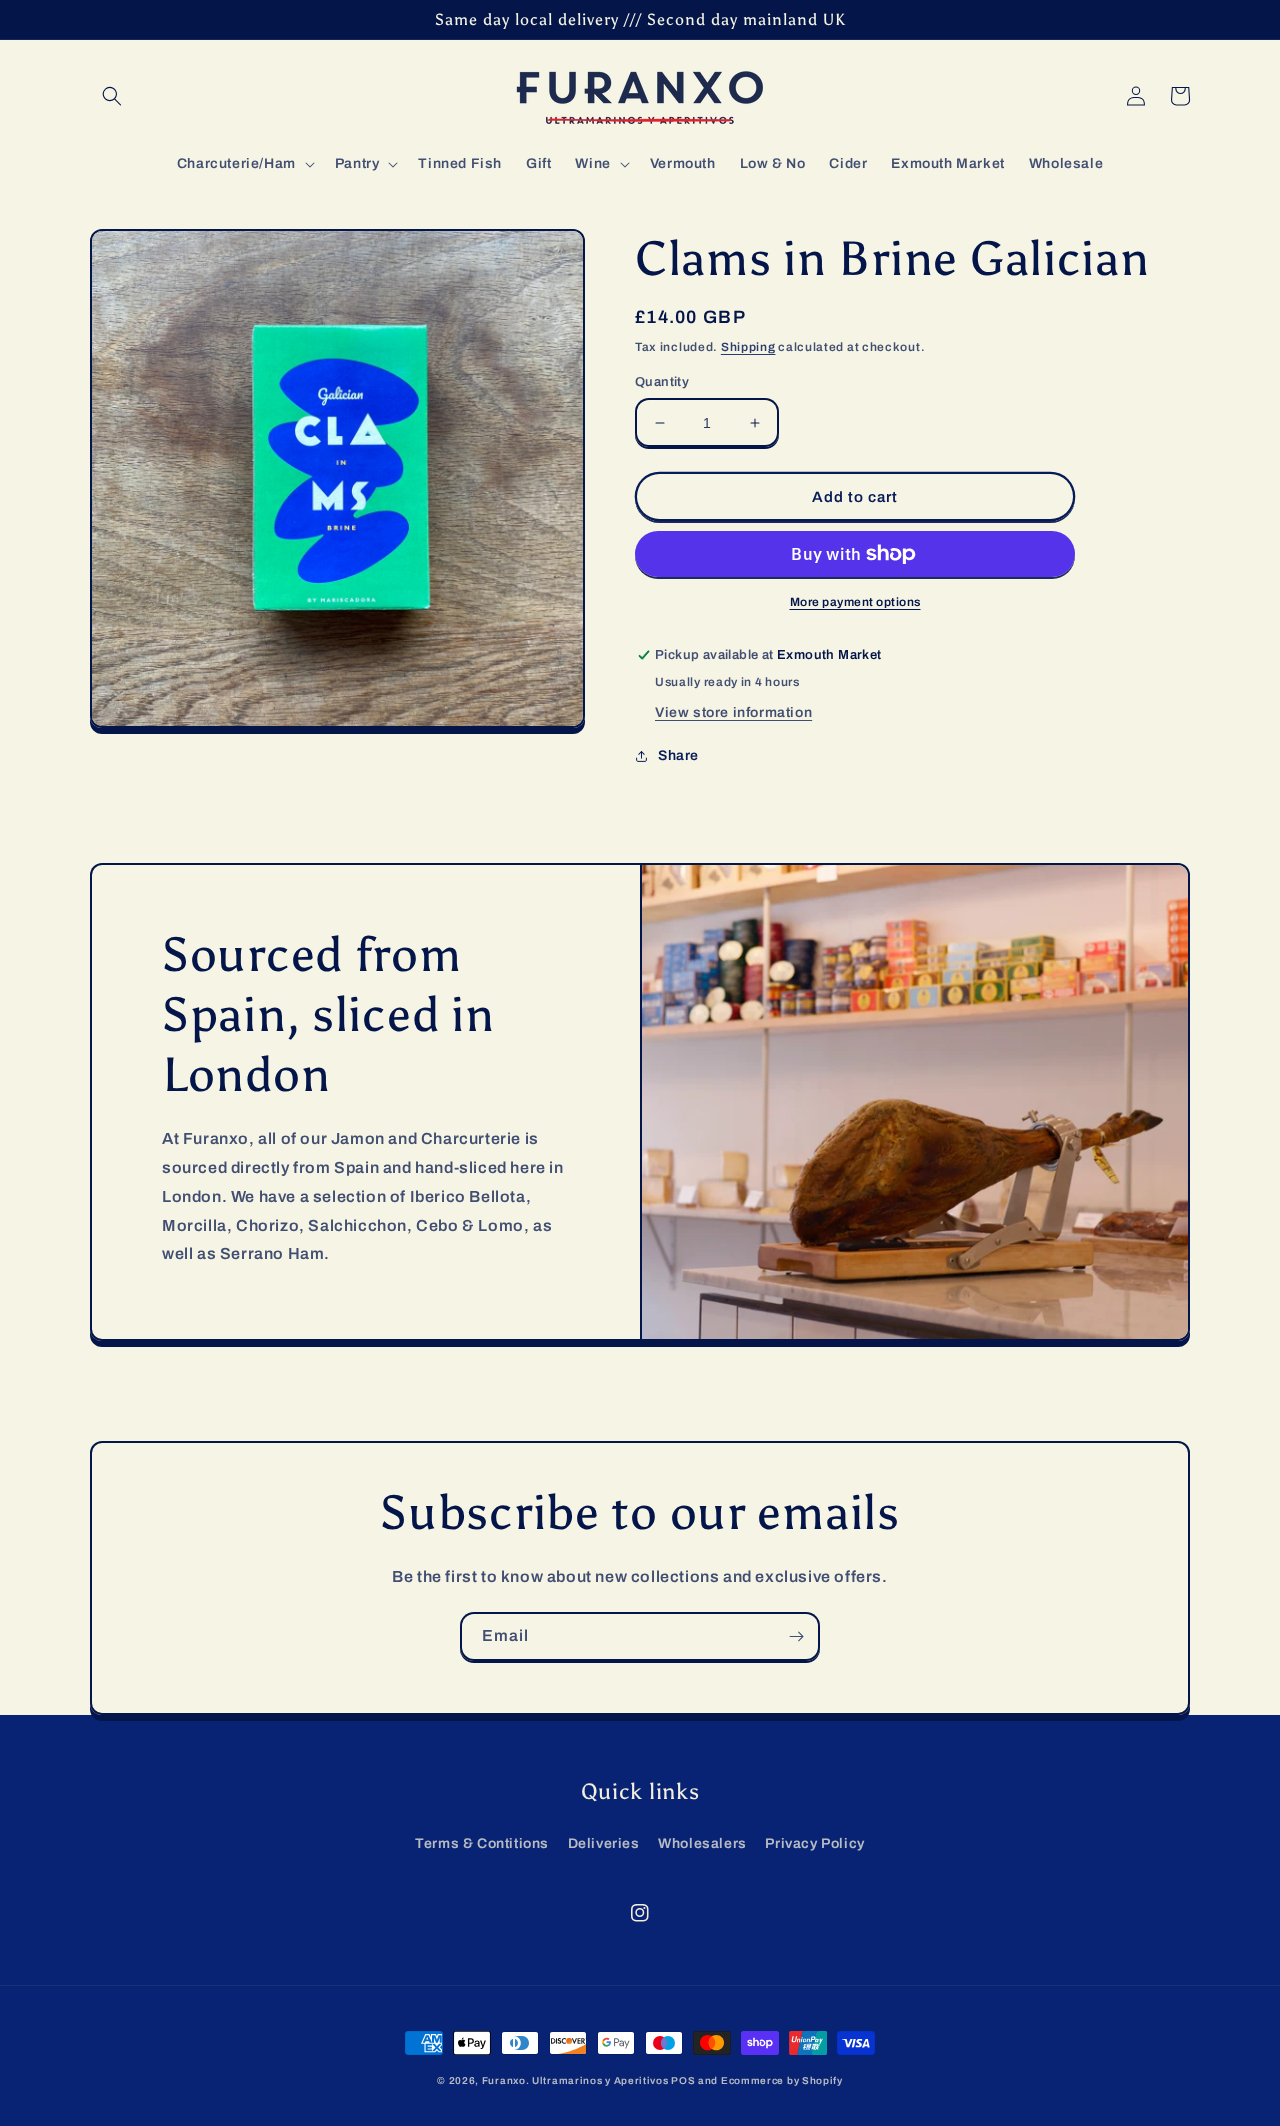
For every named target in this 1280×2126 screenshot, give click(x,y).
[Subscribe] (796, 1636)
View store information (733, 712)
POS (683, 2080)
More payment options (855, 602)
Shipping (748, 347)
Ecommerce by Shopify (782, 2080)
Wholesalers (702, 1843)
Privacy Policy (814, 1843)
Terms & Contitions (482, 1843)
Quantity (662, 382)
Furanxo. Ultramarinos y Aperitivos (575, 2080)
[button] (112, 96)
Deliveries (604, 1843)
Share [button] (678, 755)
